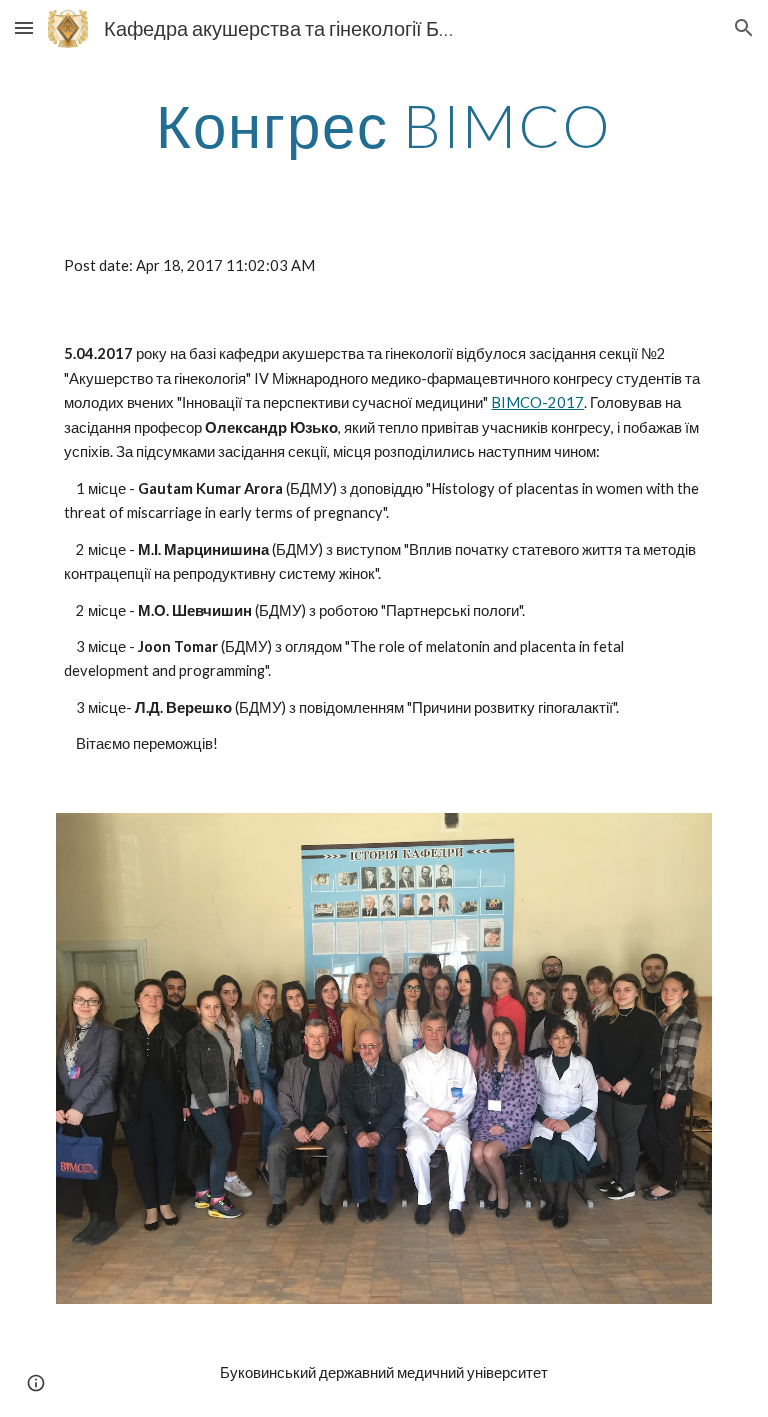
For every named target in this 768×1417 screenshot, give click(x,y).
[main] (383, 125)
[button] (24, 27)
